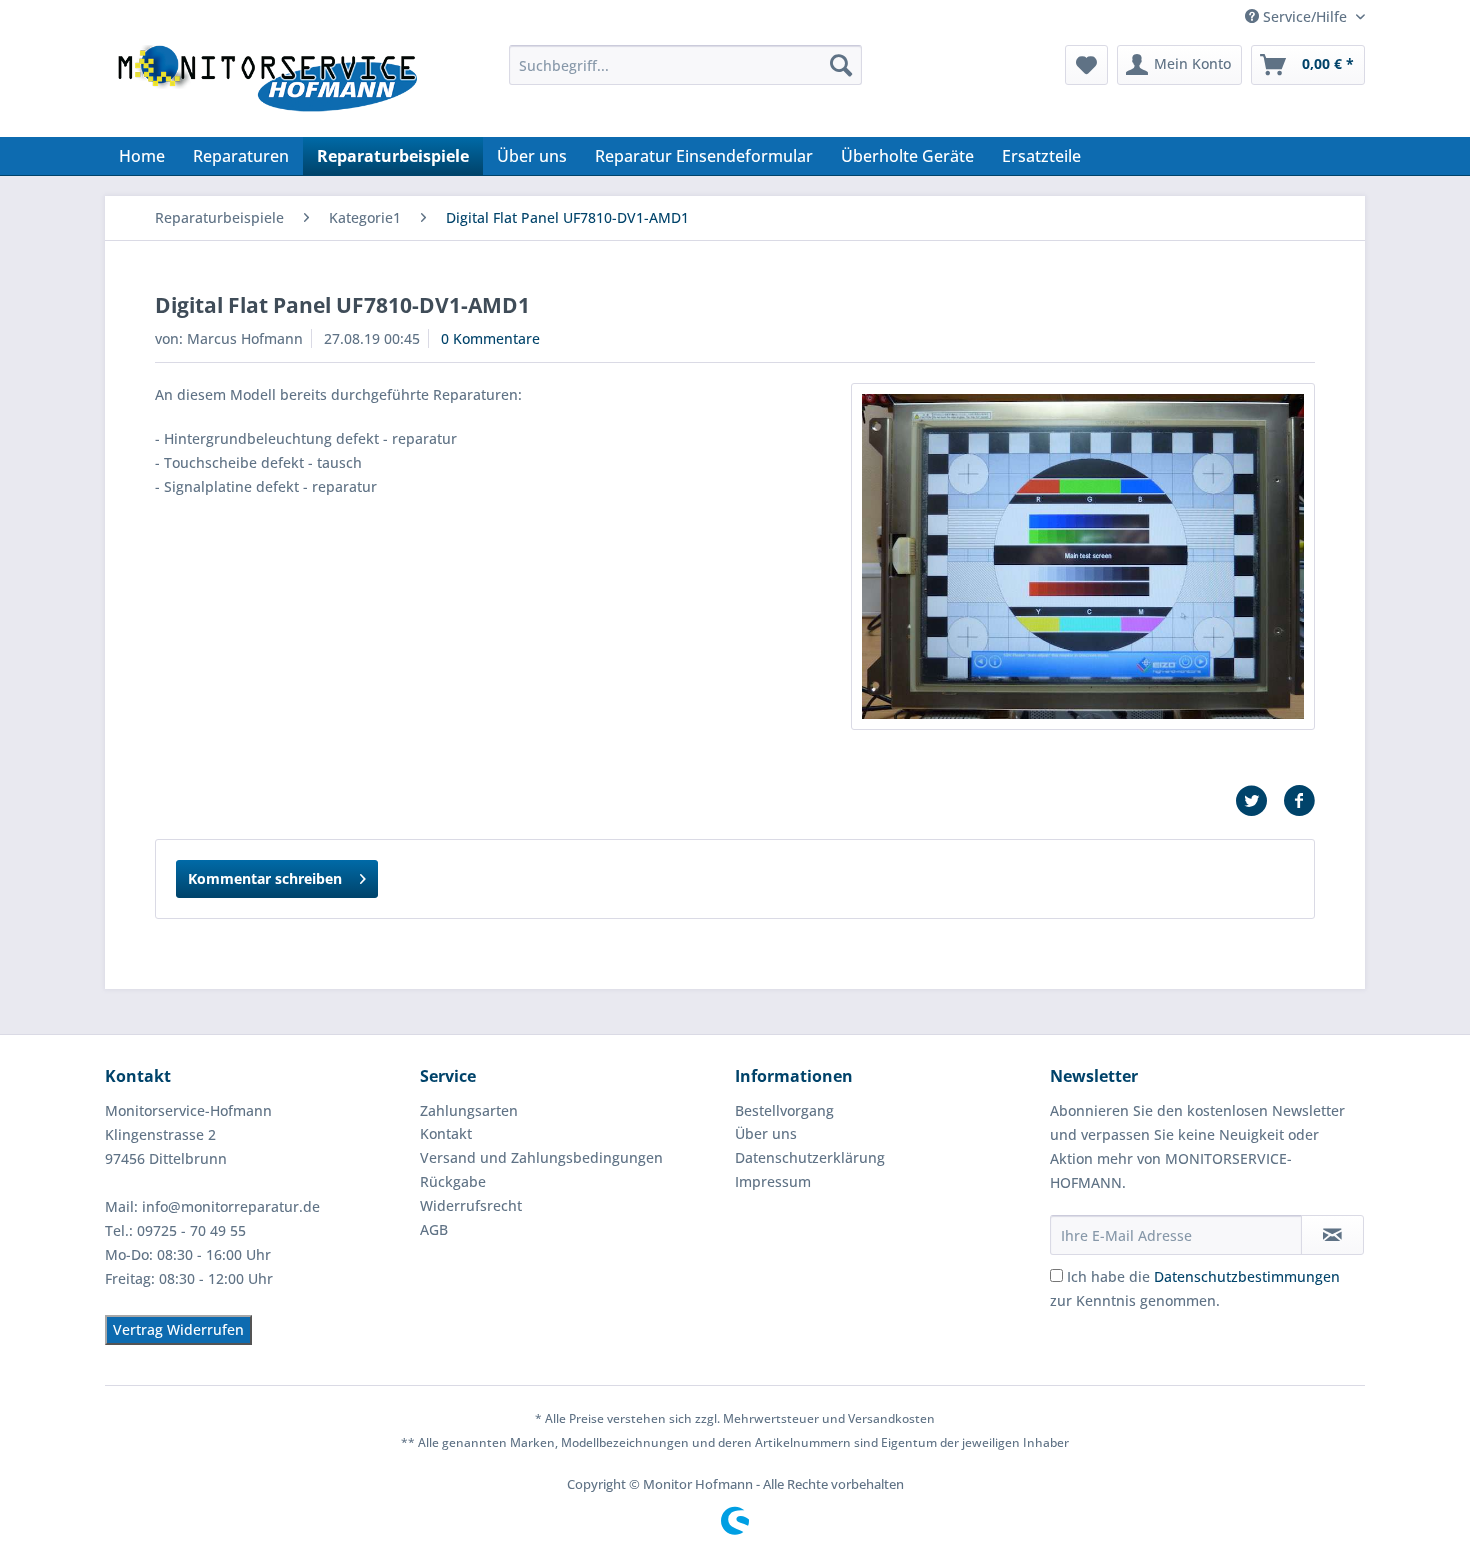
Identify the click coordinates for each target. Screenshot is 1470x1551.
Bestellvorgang (784, 1110)
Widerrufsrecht (471, 1205)
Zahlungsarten (469, 1110)
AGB (434, 1229)
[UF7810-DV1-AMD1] (1083, 556)
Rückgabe (453, 1181)
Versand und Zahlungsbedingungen (541, 1157)
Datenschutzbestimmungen (1247, 1276)
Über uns (766, 1133)
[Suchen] (841, 65)
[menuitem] (685, 65)
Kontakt (446, 1133)
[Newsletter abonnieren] (1332, 1235)
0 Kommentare (490, 338)
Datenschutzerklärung (810, 1157)
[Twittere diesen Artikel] (1259, 801)
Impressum (773, 1181)
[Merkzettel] (1086, 65)
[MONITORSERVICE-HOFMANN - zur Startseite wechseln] (266, 86)
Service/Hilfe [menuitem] (1305, 16)
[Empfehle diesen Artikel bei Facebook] (1299, 801)
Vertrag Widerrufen (178, 1329)
